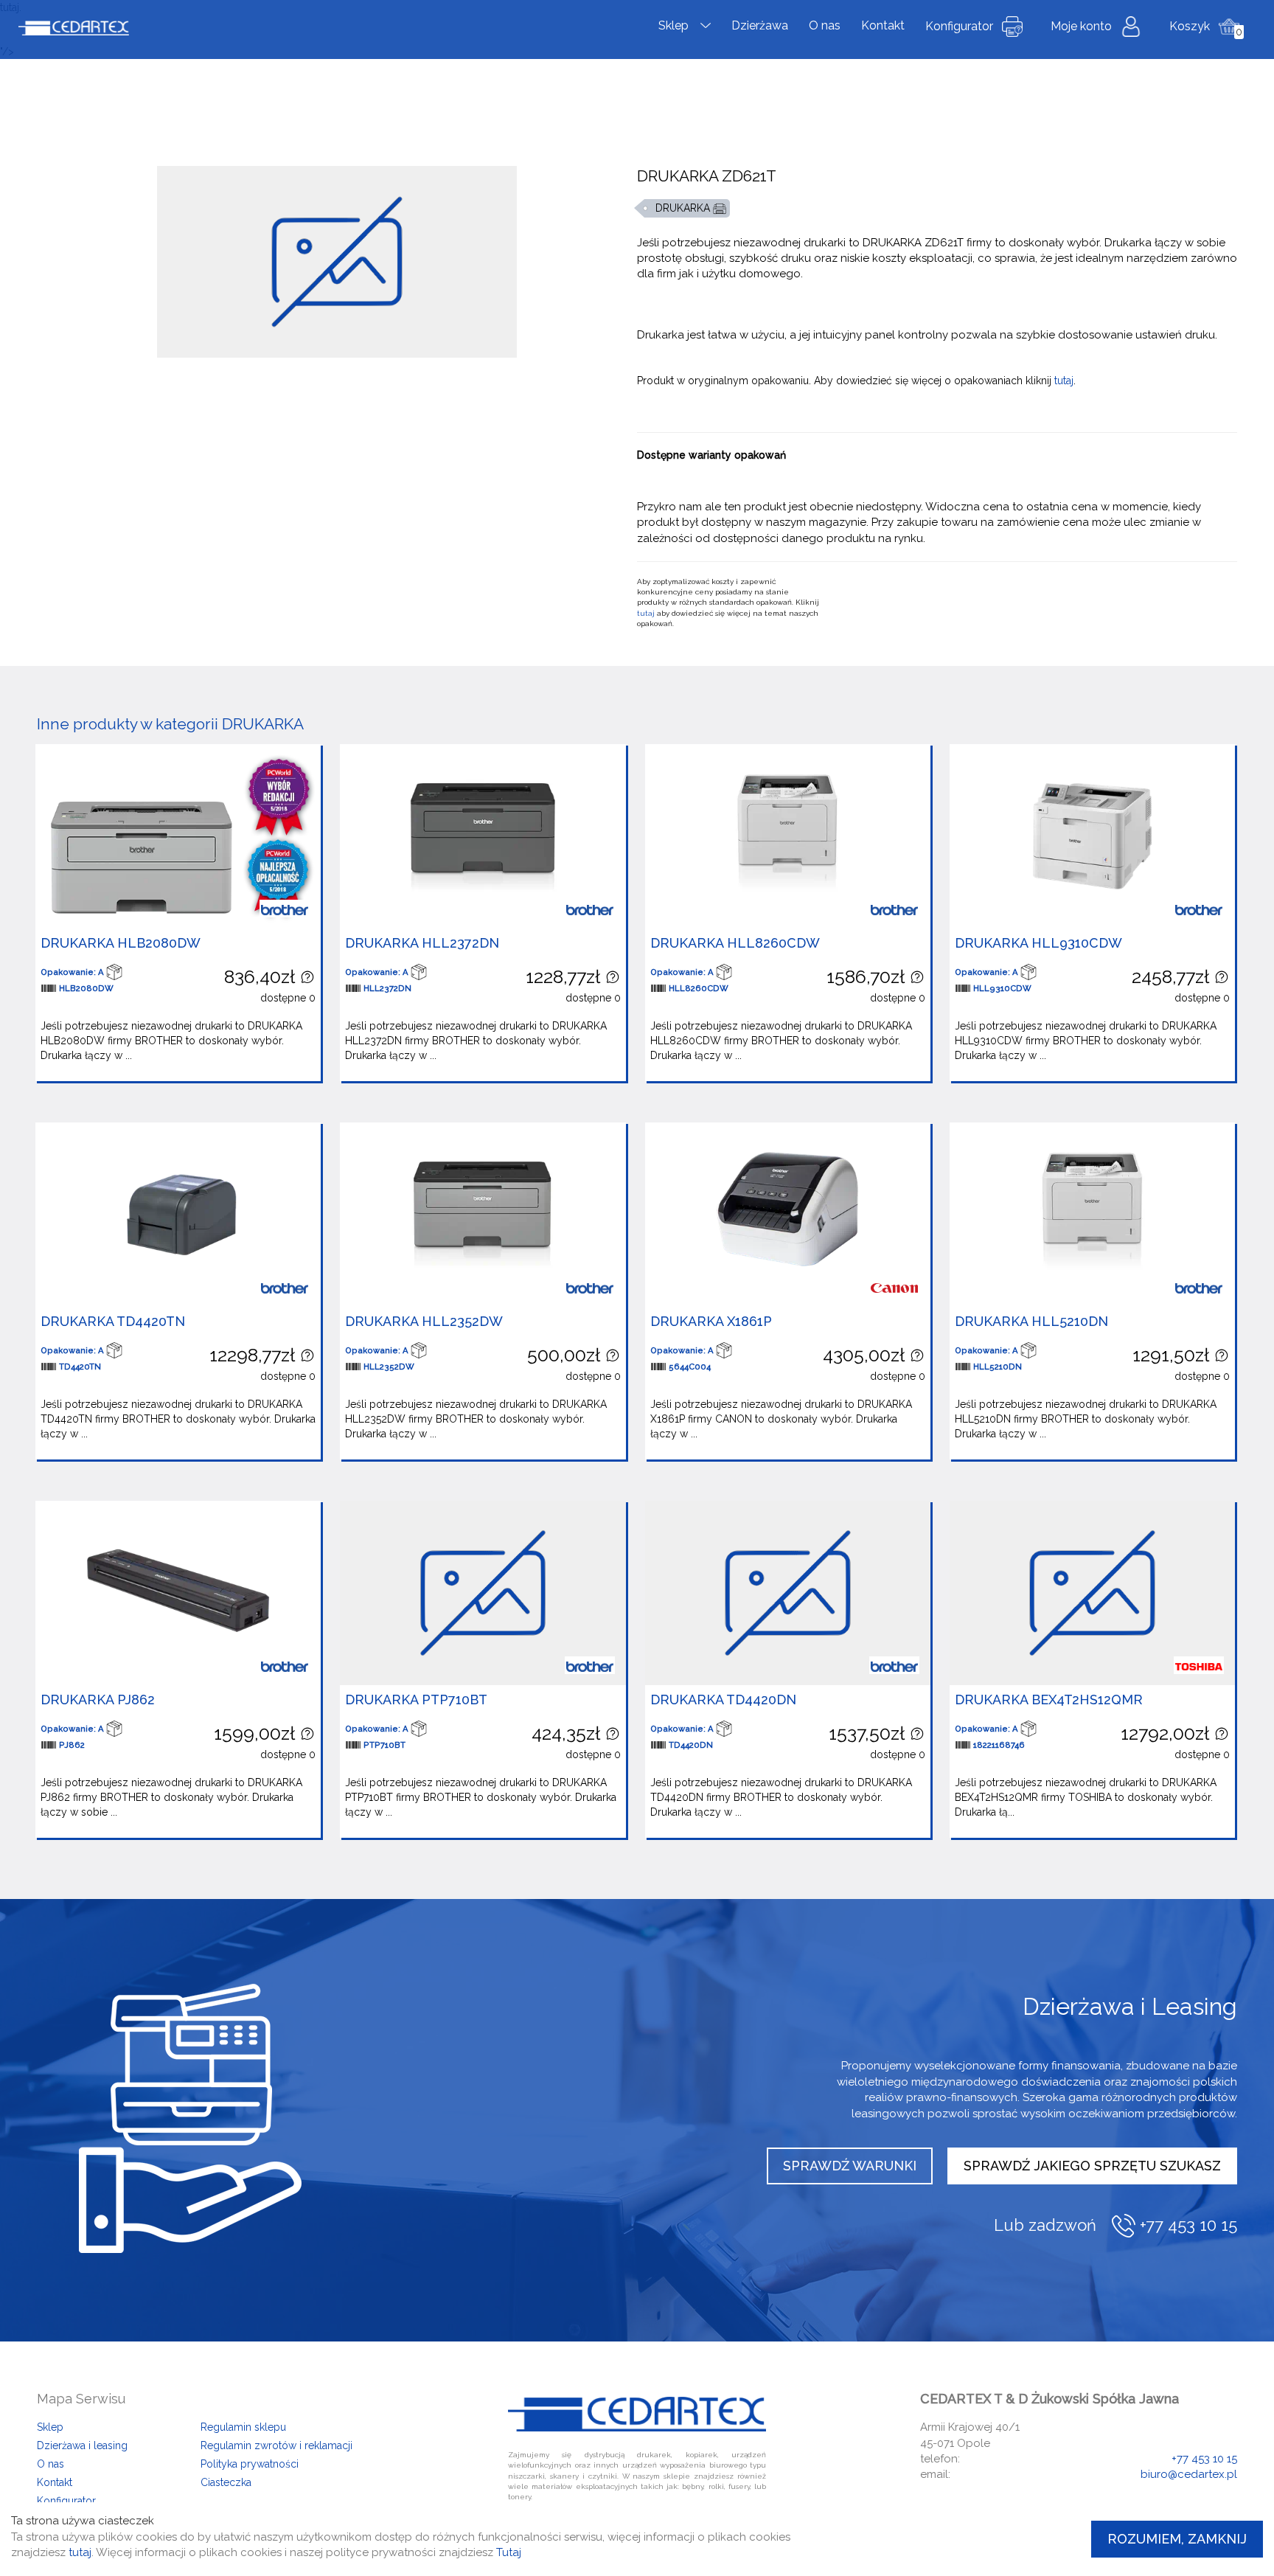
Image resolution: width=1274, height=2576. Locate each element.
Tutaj (509, 2552)
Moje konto (1081, 26)
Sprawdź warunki (850, 2166)
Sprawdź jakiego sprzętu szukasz (1092, 2166)
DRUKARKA (684, 208)
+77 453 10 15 (1204, 2459)
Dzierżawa (760, 25)
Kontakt (883, 25)
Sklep (673, 25)
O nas (825, 25)
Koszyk (1190, 26)
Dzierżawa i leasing (82, 2445)
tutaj (1064, 381)
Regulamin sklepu (243, 2427)
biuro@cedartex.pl (1189, 2474)
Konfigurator (959, 26)
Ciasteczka (226, 2482)
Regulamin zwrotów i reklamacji (276, 2445)
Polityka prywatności (250, 2464)
